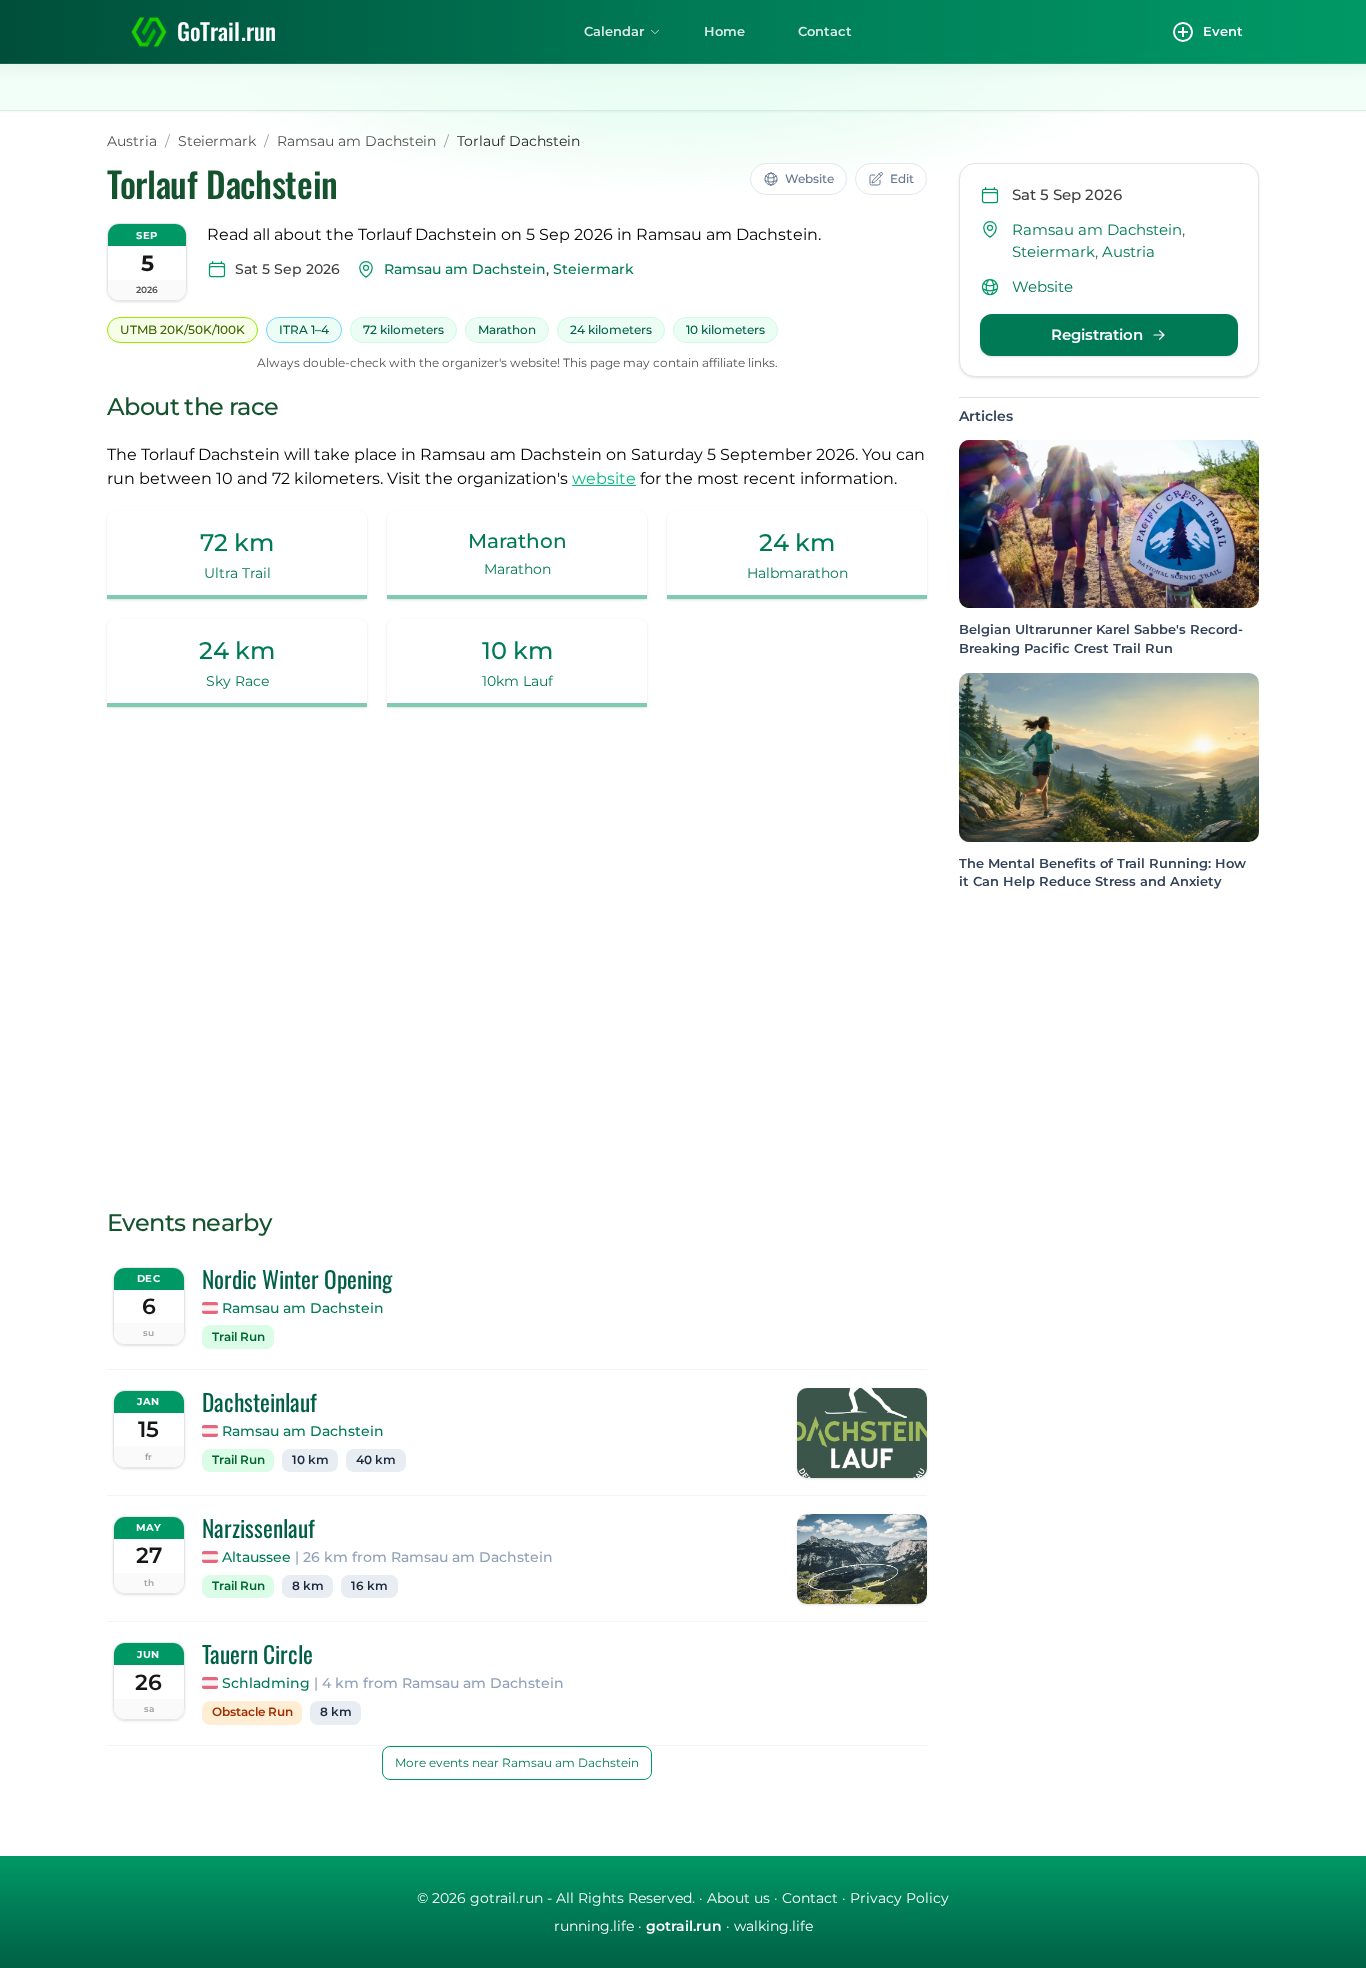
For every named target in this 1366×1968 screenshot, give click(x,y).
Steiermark (217, 141)
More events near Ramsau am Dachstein (517, 1762)
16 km (369, 1586)
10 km (310, 1460)
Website (1042, 286)
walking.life (773, 1926)
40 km (376, 1460)
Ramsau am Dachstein (356, 141)
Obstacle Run (252, 1712)
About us (738, 1898)
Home (724, 31)
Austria (132, 141)
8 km (308, 1586)
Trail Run (238, 1337)
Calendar (614, 31)
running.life (594, 1926)
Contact (825, 31)
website (604, 478)
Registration (1097, 335)
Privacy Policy (899, 1898)
